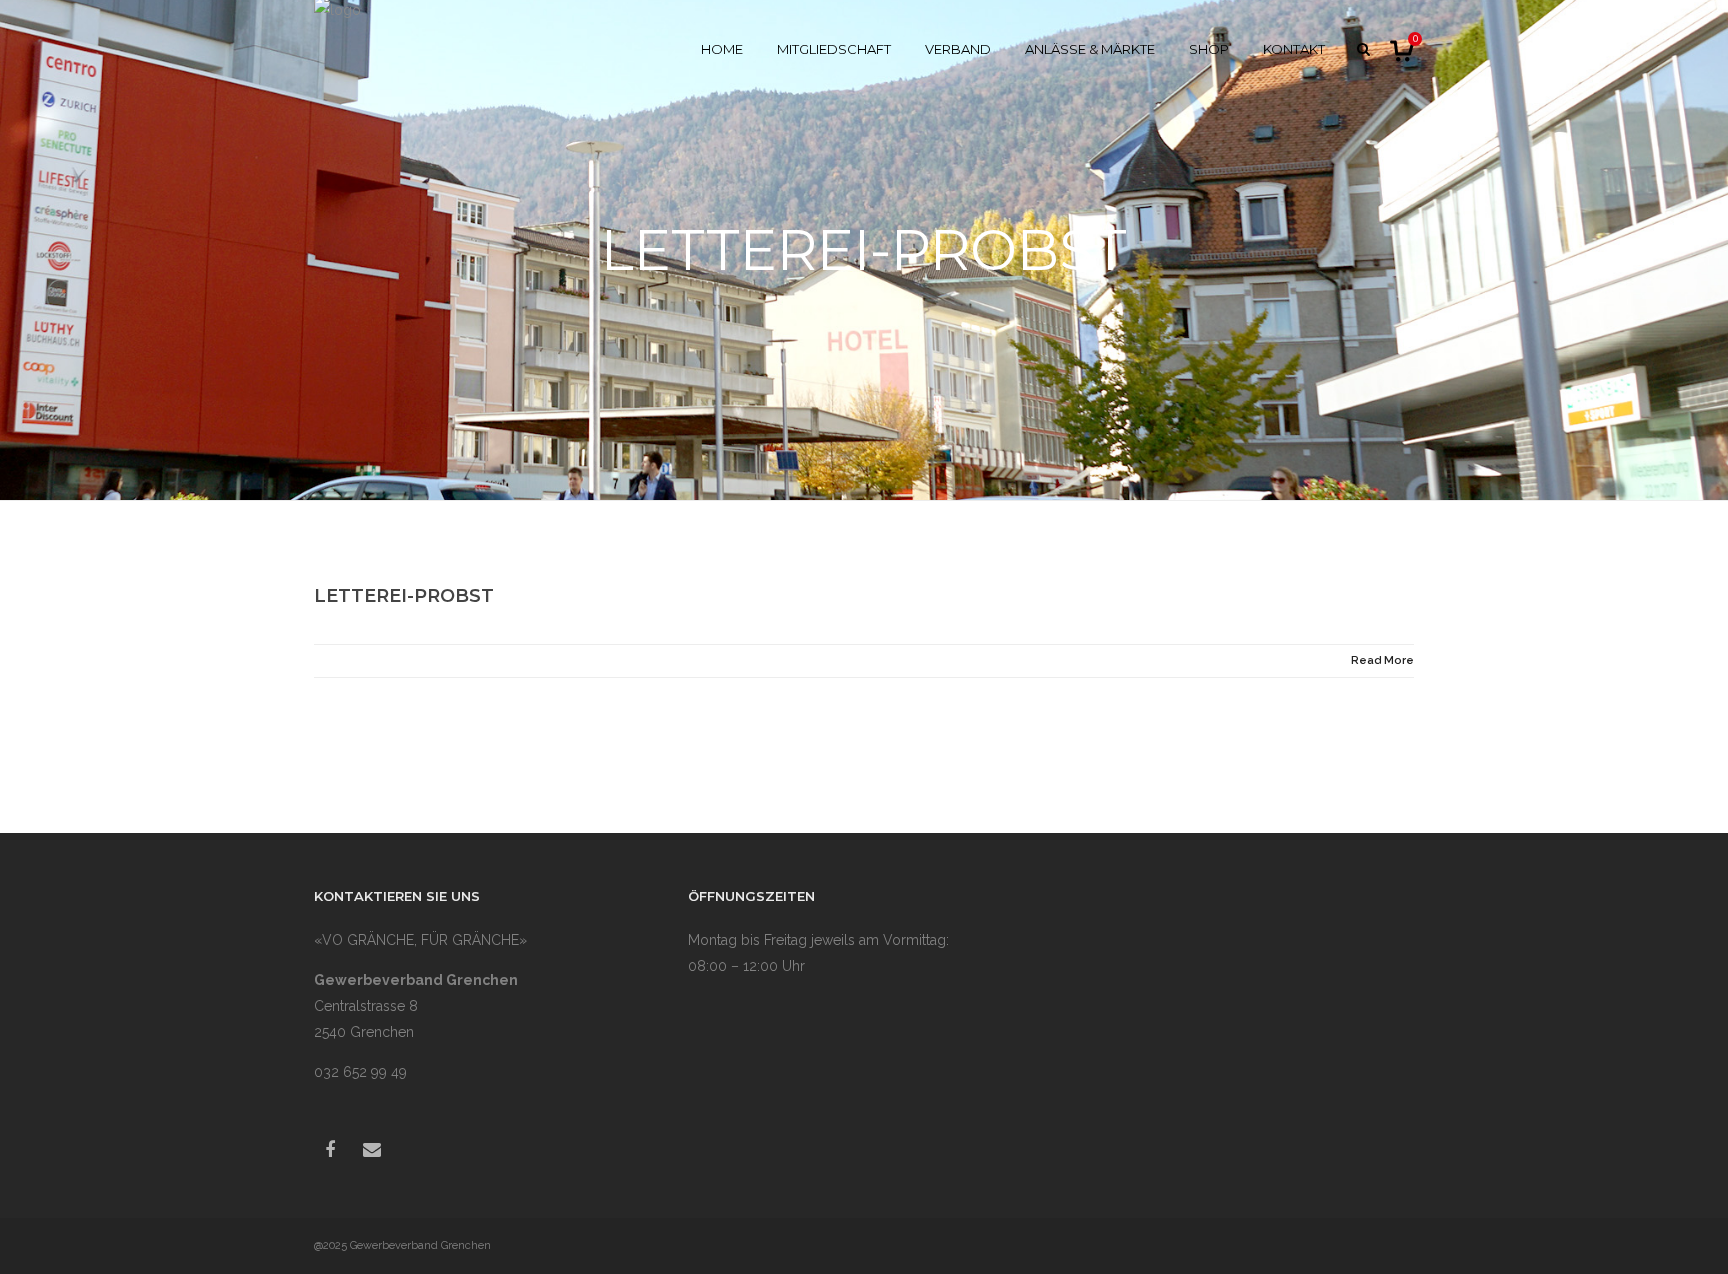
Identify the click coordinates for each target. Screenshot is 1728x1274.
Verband (958, 49)
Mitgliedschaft (834, 49)
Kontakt (1294, 49)
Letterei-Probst (404, 596)
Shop (1209, 49)
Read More (1382, 660)
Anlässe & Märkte (1090, 49)
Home (722, 49)
